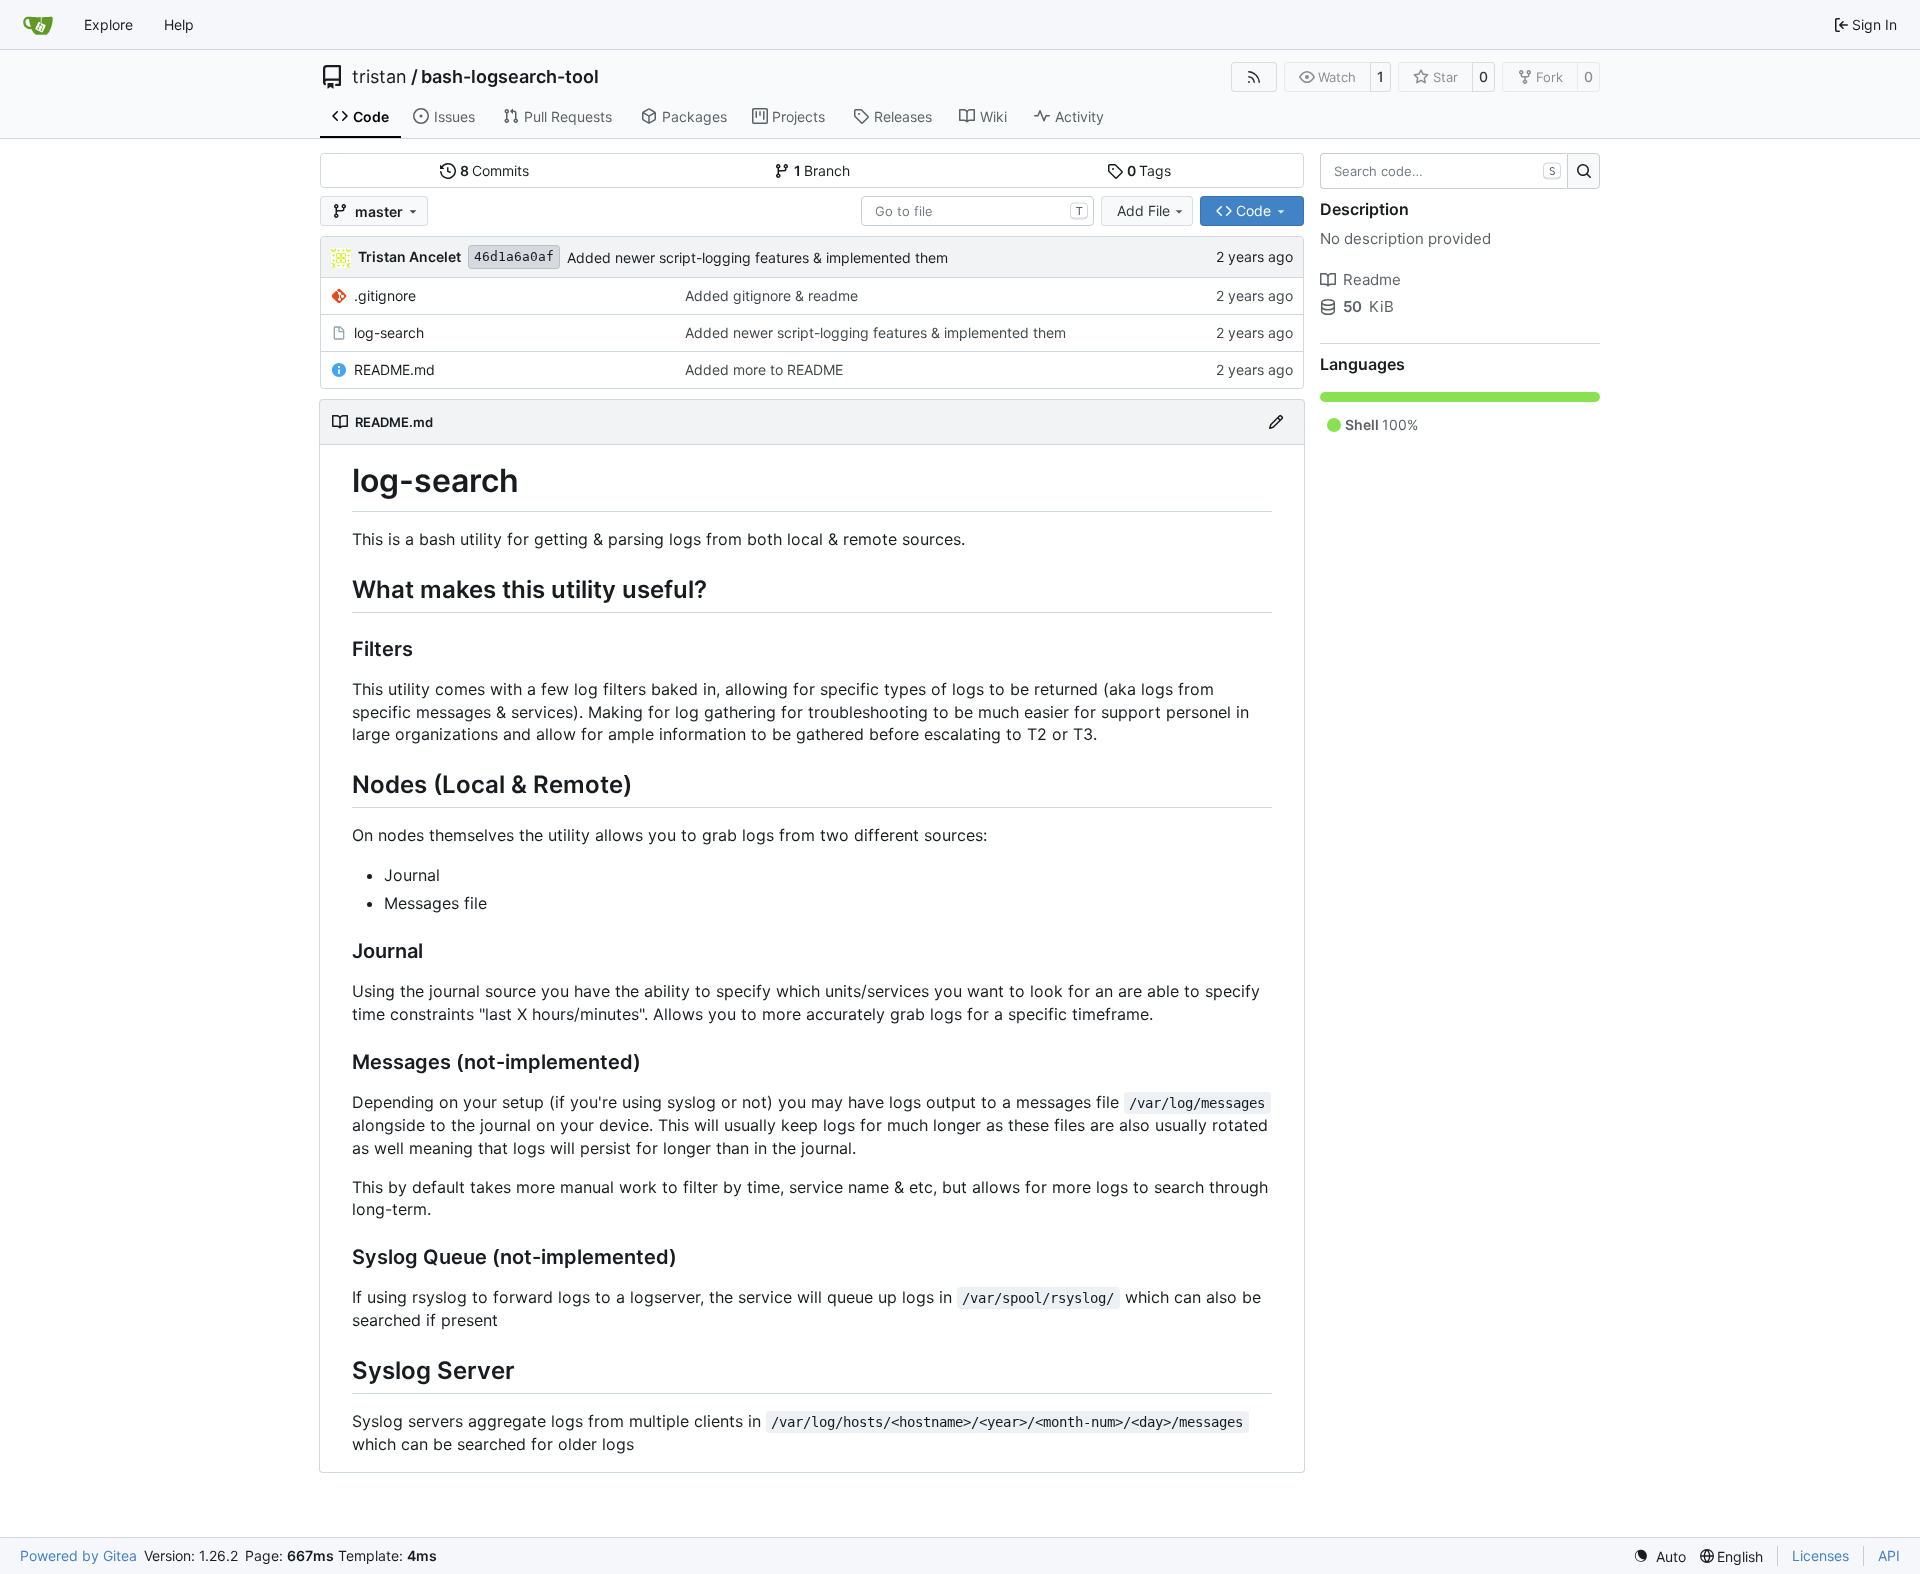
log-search (389, 332)
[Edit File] (1276, 422)
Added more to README (764, 369)
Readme (1372, 279)
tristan (379, 77)
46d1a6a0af (514, 256)
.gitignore (385, 295)
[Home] (38, 25)
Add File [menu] (1143, 210)
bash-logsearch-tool (510, 77)
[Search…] (1583, 171)
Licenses (1820, 1555)
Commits (495, 170)
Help (179, 24)
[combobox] (977, 211)
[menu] (1659, 1556)
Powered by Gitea (78, 1555)
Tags (1149, 170)
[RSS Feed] (1254, 77)
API (1889, 1555)
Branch (822, 170)
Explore (108, 24)
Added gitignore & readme (771, 295)
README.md (394, 369)
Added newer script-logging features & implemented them (757, 257)
